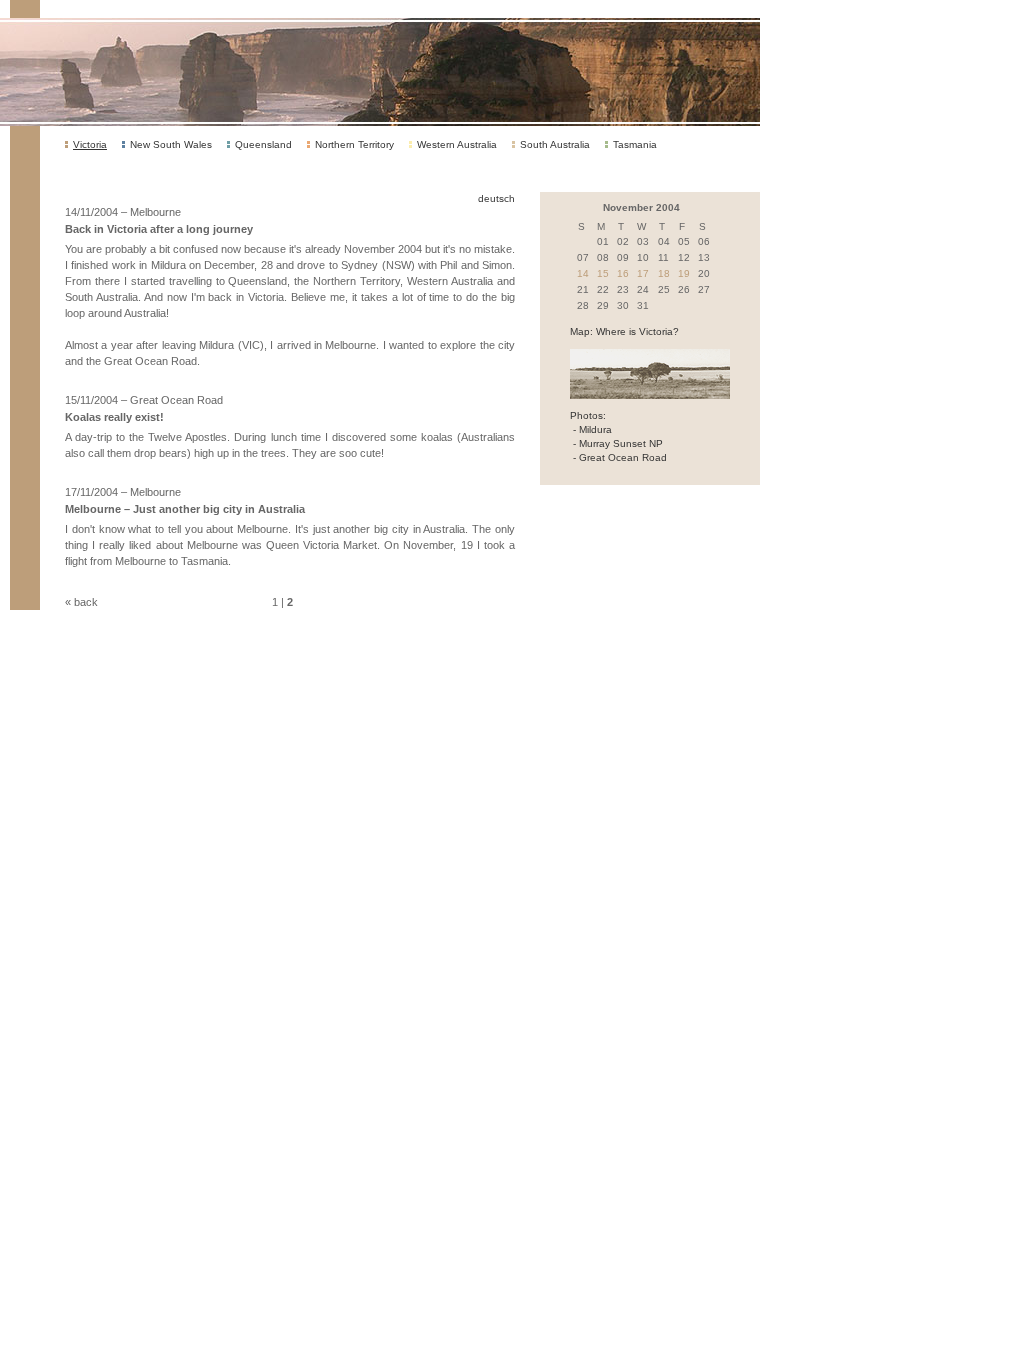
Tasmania (635, 144)
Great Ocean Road (623, 457)
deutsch (496, 198)
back (86, 602)
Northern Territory (354, 144)
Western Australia (457, 144)
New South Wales (171, 144)
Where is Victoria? (637, 331)
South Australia (555, 144)
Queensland (263, 144)
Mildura (595, 429)
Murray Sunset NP (621, 443)
